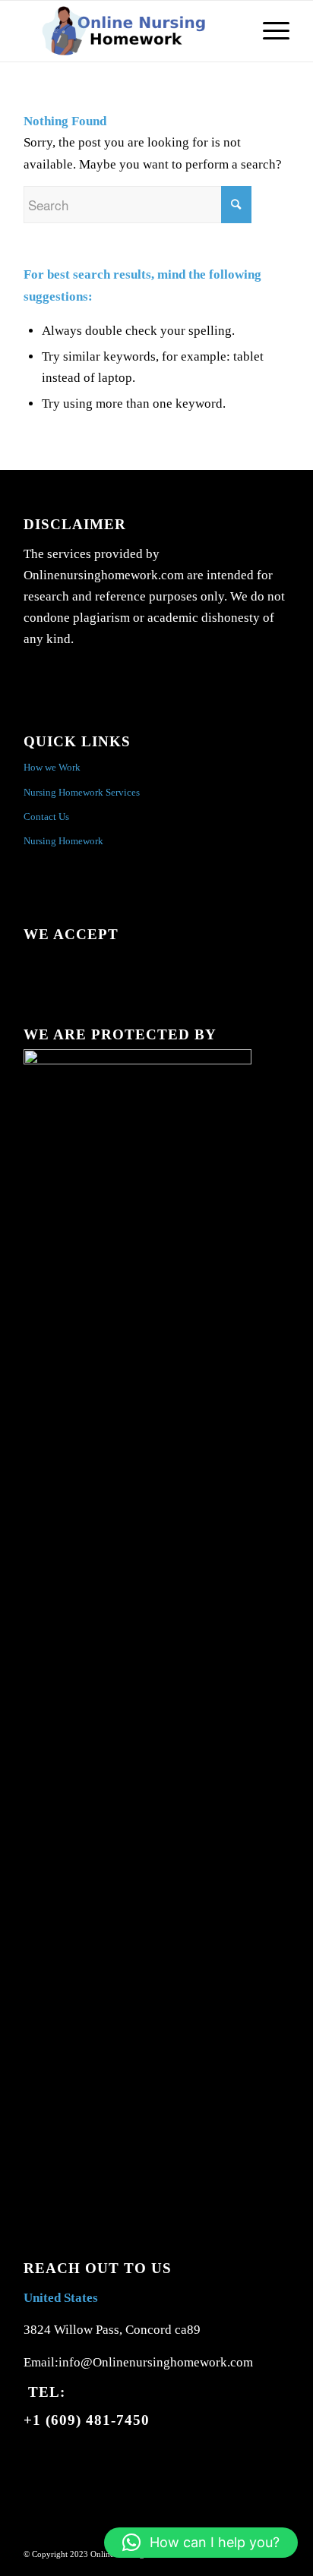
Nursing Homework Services (82, 792)
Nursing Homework (63, 841)
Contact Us (46, 817)
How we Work (52, 767)
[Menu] (269, 31)
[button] (201, 2543)
